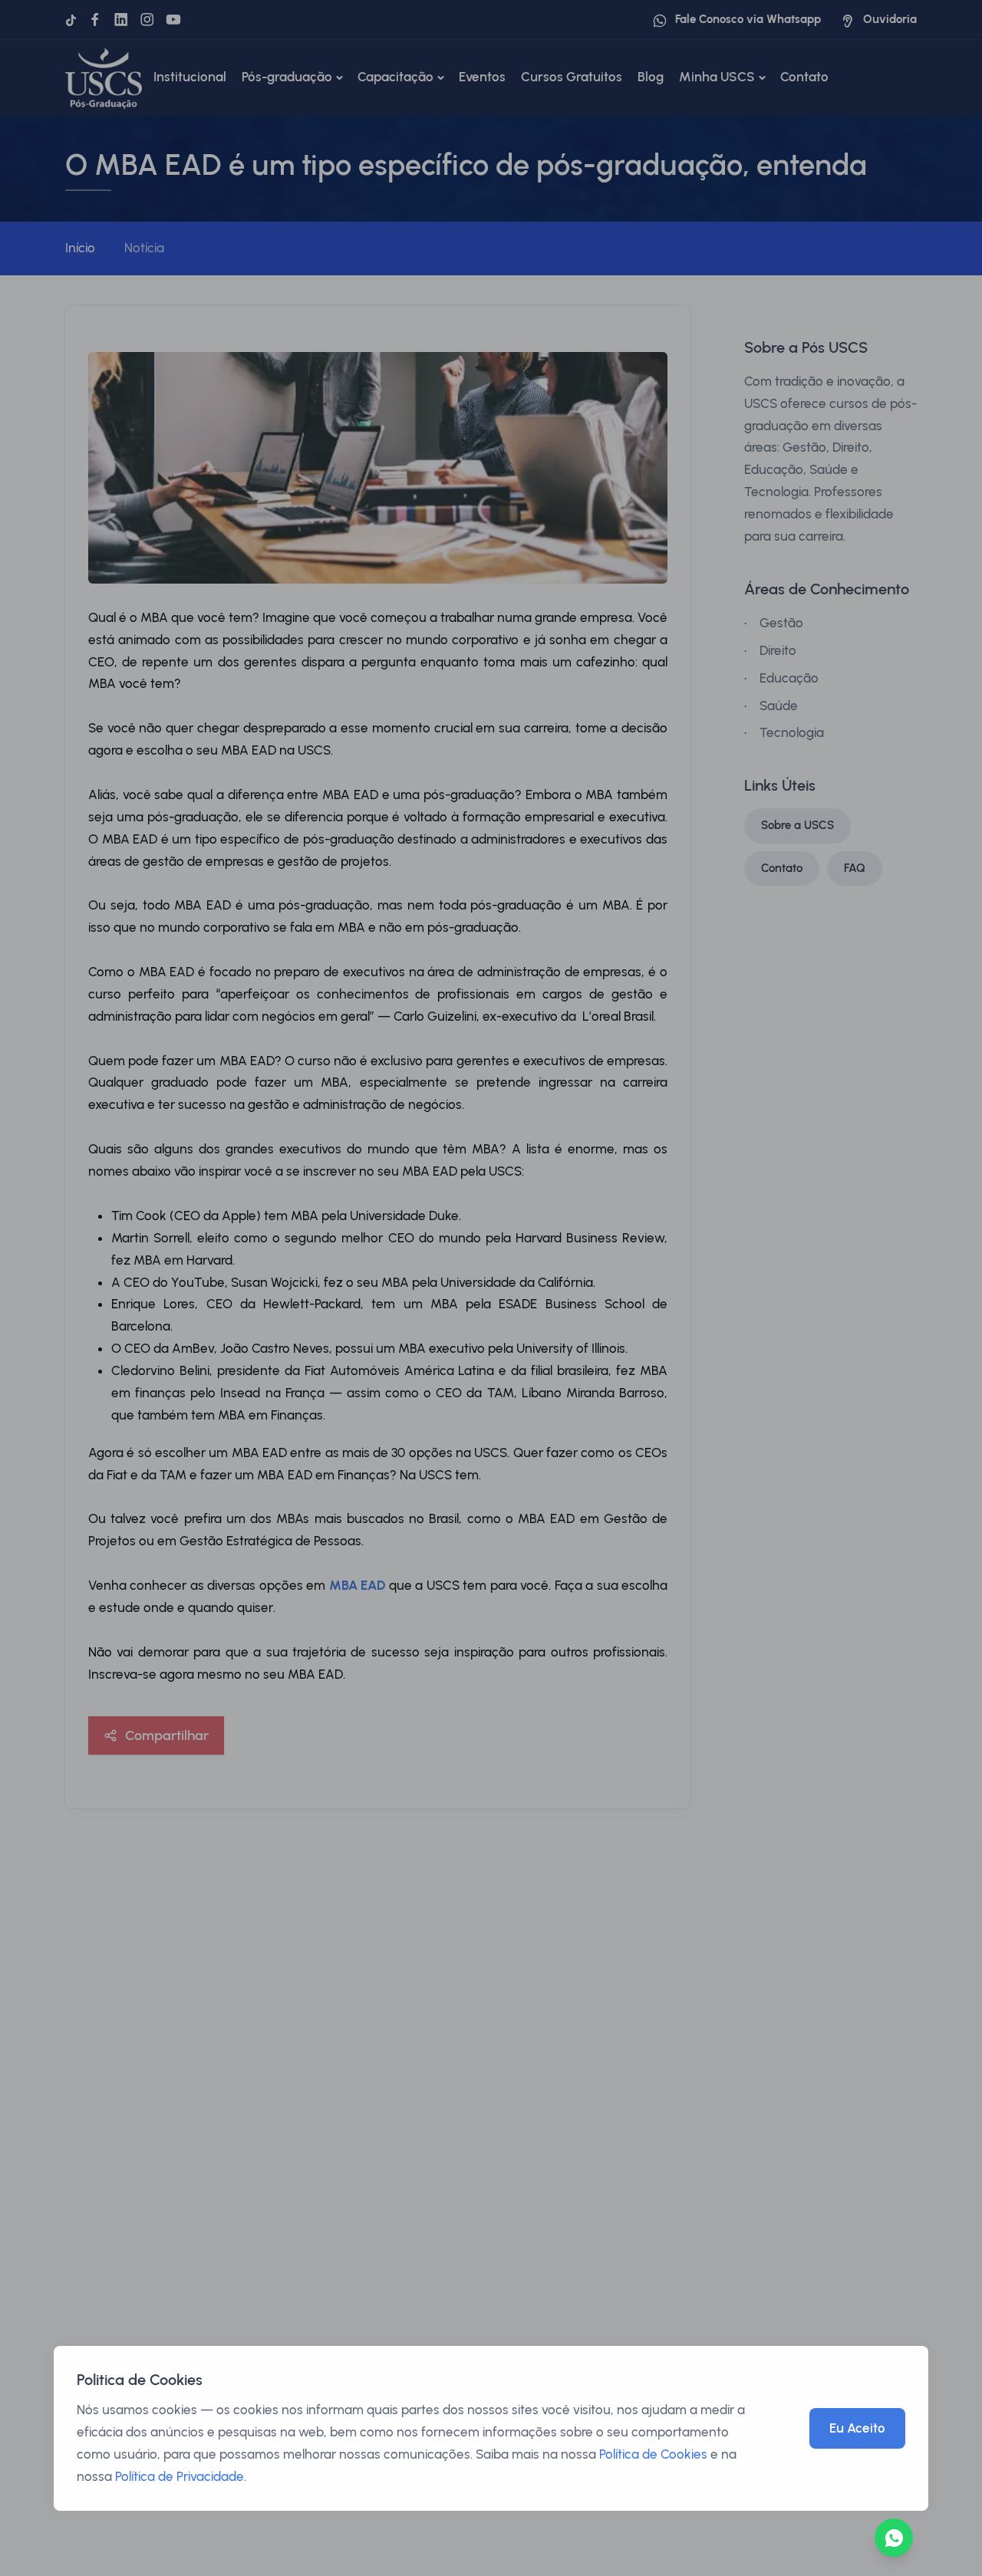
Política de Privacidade (180, 2476)
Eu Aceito (857, 2428)
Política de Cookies (653, 2454)
